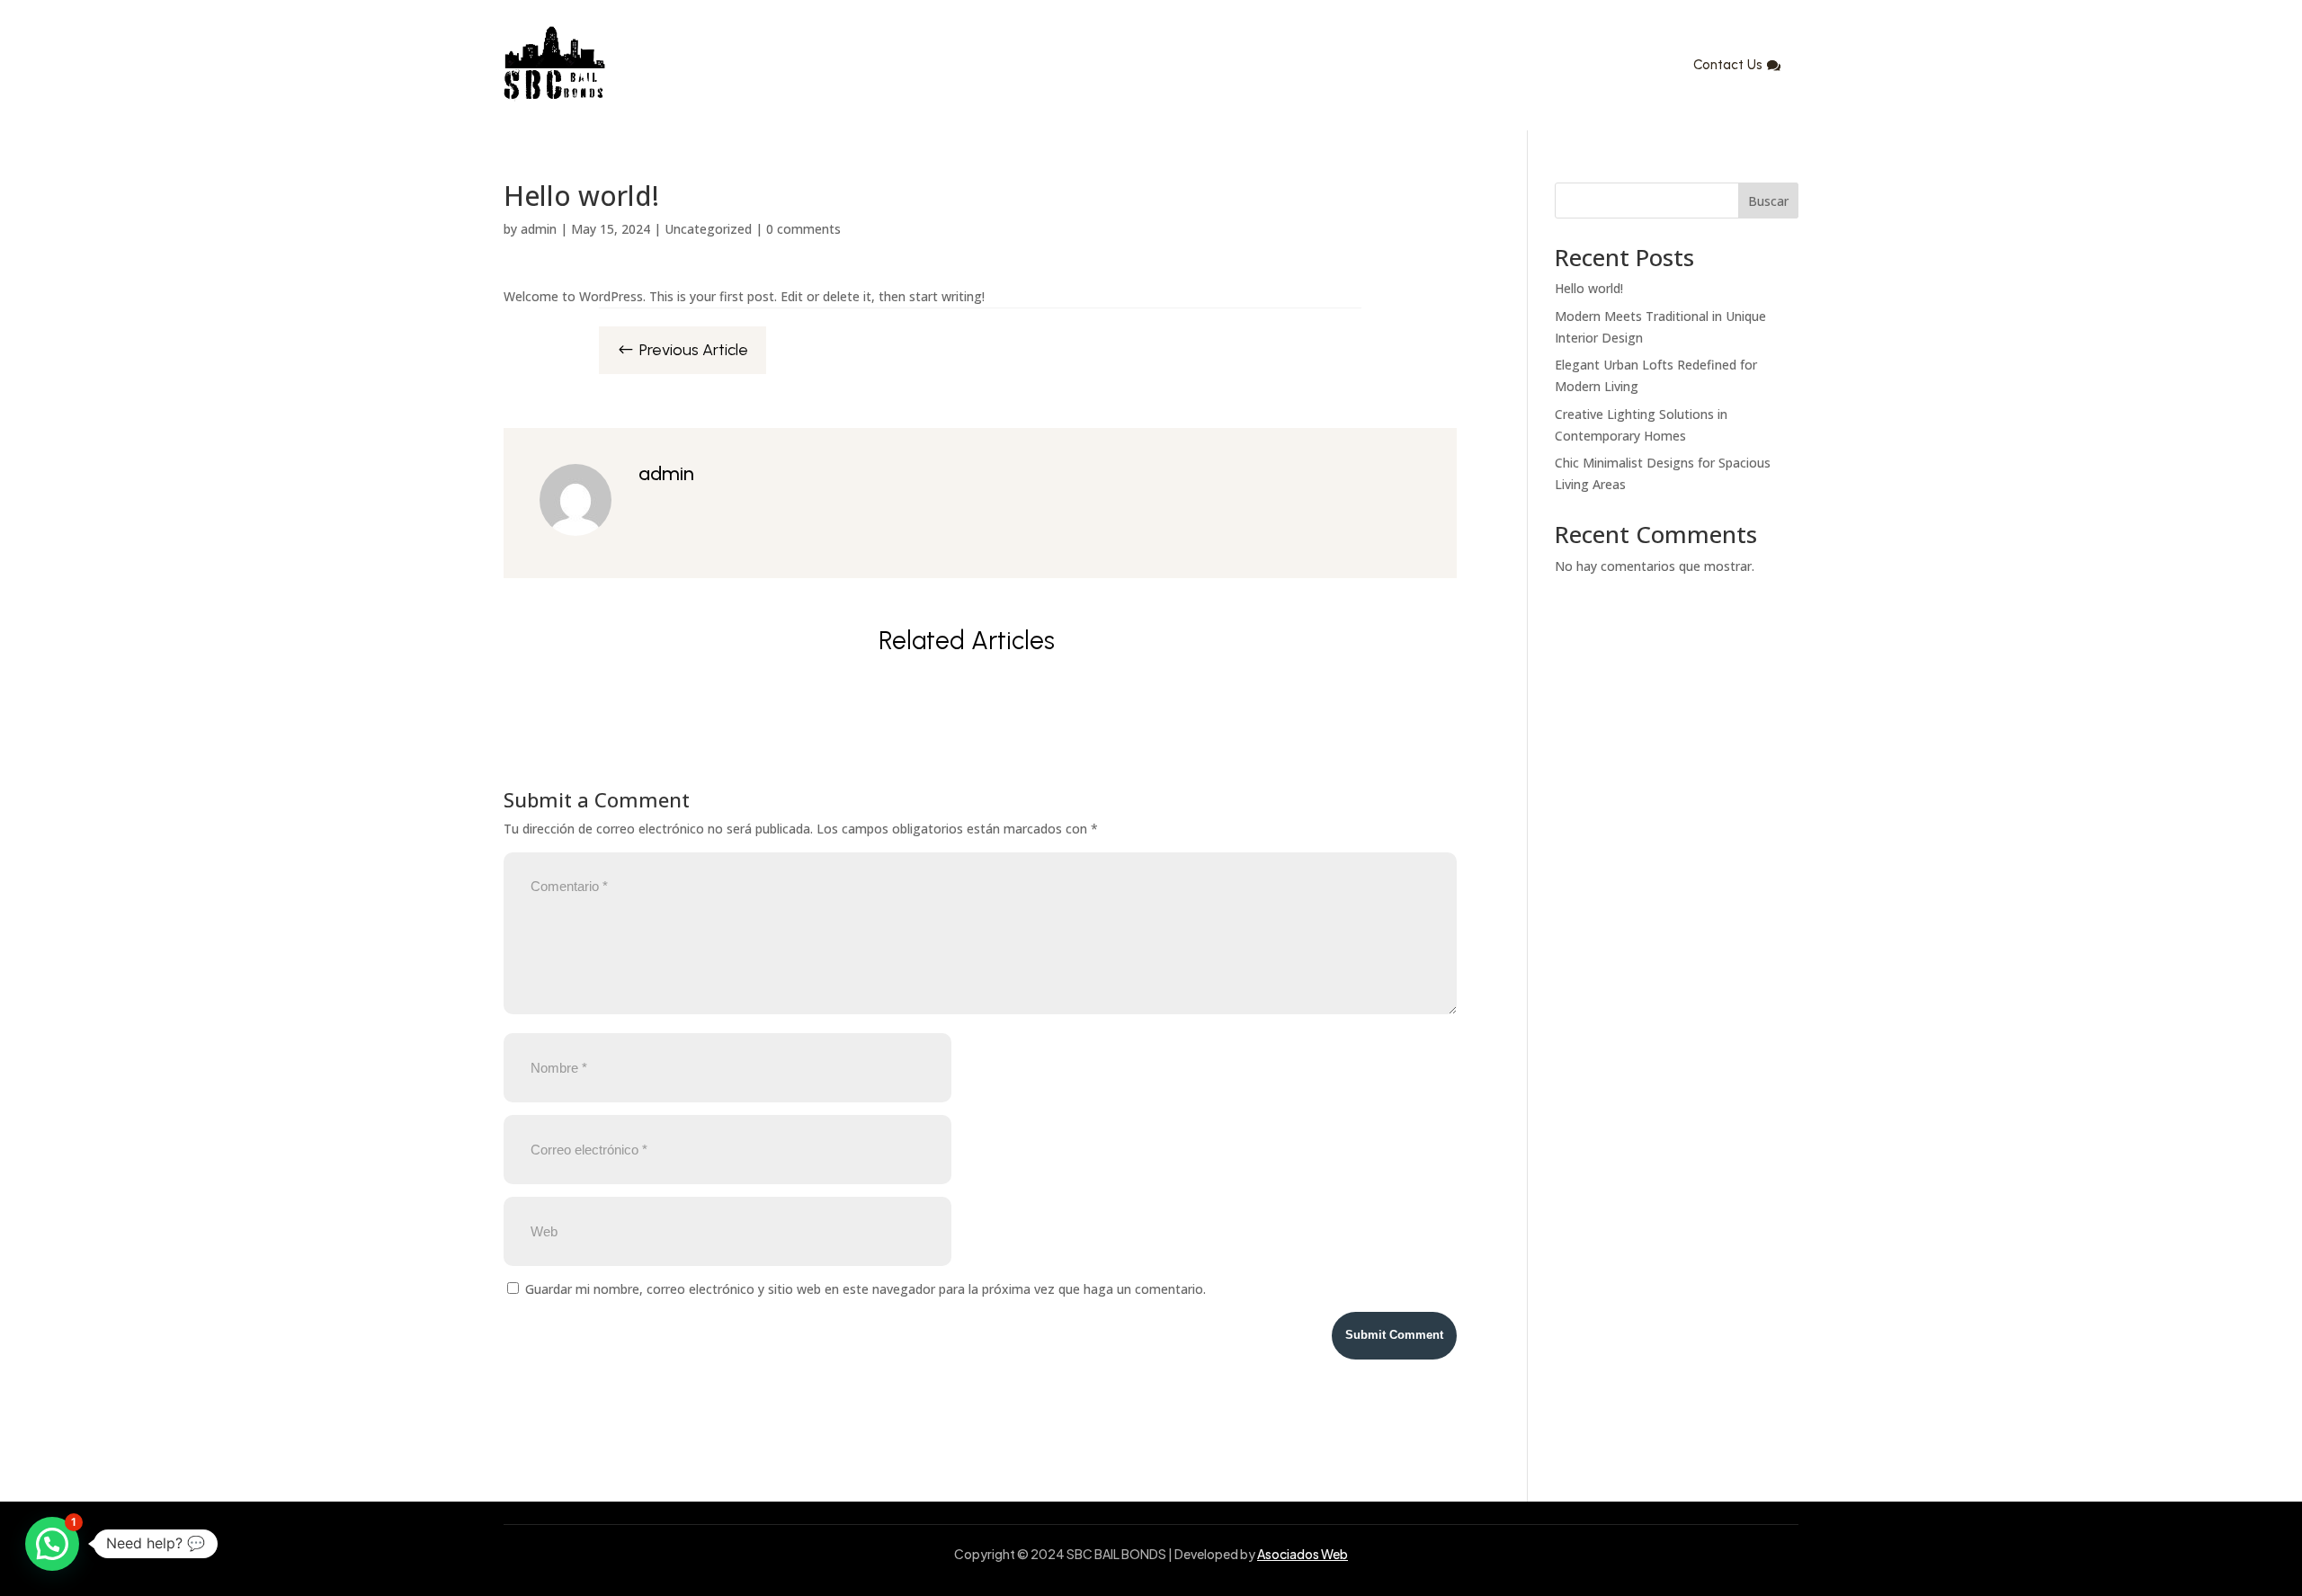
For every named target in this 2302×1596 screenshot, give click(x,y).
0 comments (803, 229)
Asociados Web (1303, 1554)
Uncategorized (708, 229)
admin (539, 229)
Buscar (1768, 201)
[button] (52, 1544)
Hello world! (1589, 288)
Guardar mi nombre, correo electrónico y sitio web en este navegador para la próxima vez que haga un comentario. (865, 1289)
